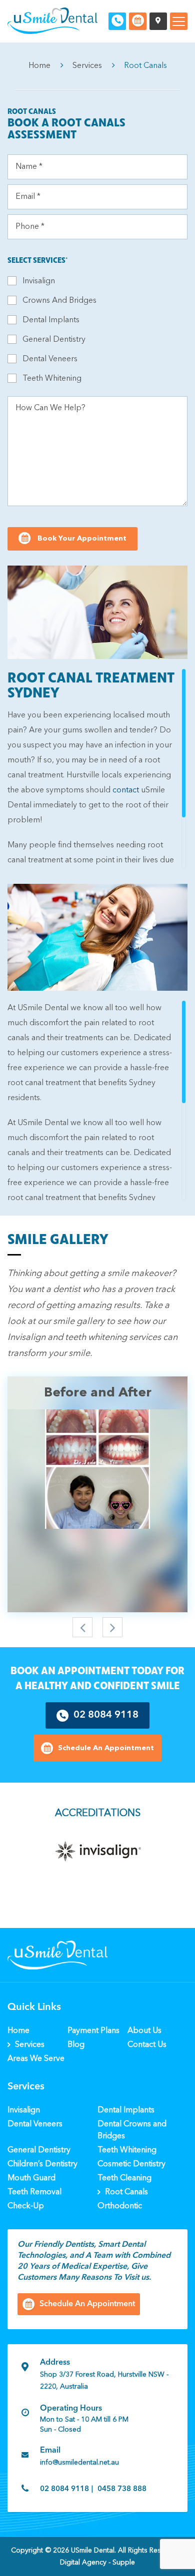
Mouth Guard (31, 2178)
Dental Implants (51, 320)
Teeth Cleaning (124, 2178)
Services (87, 66)
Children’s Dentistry (42, 2164)
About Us (144, 2031)
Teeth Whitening (52, 379)
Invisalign (39, 281)
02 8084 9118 (106, 1715)
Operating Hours (71, 2409)
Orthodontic (120, 2206)
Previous (82, 1627)
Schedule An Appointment (106, 1748)
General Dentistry (54, 340)
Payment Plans (93, 2031)
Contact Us (147, 2045)
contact (126, 790)
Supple (124, 2563)
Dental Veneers (50, 359)
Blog (76, 2045)
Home (39, 66)
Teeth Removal (34, 2192)
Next (112, 1627)
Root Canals (126, 2192)
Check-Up (26, 2206)
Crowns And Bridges (59, 301)
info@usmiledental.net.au (79, 2463)
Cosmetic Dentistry (131, 2164)
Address (55, 2363)
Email (50, 2451)
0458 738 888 (122, 2489)
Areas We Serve (36, 2059)
